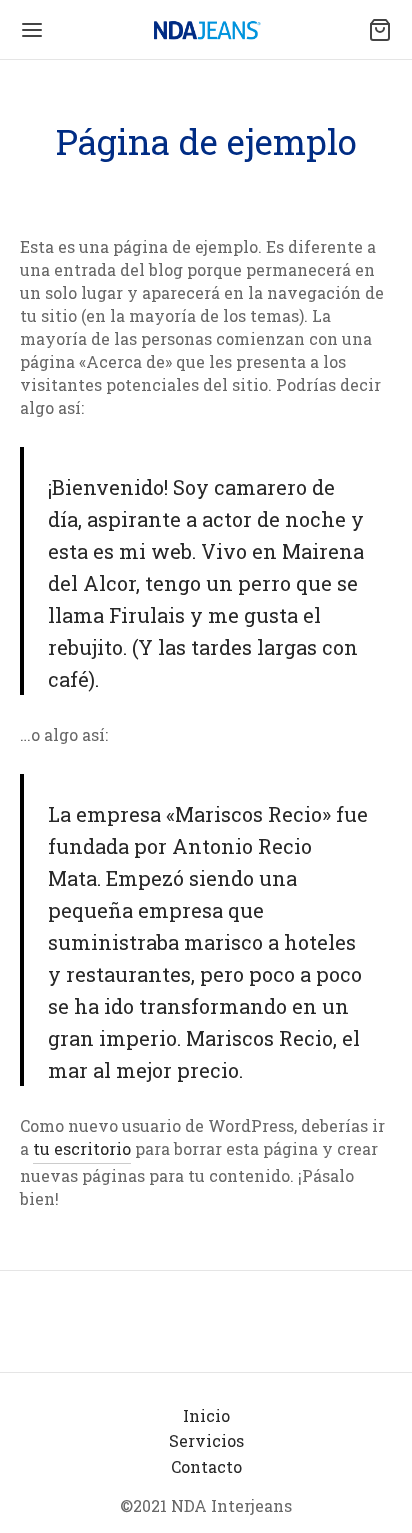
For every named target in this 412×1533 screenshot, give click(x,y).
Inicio (206, 1415)
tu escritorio (82, 1148)
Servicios (206, 1440)
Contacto (206, 1466)
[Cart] (380, 30)
